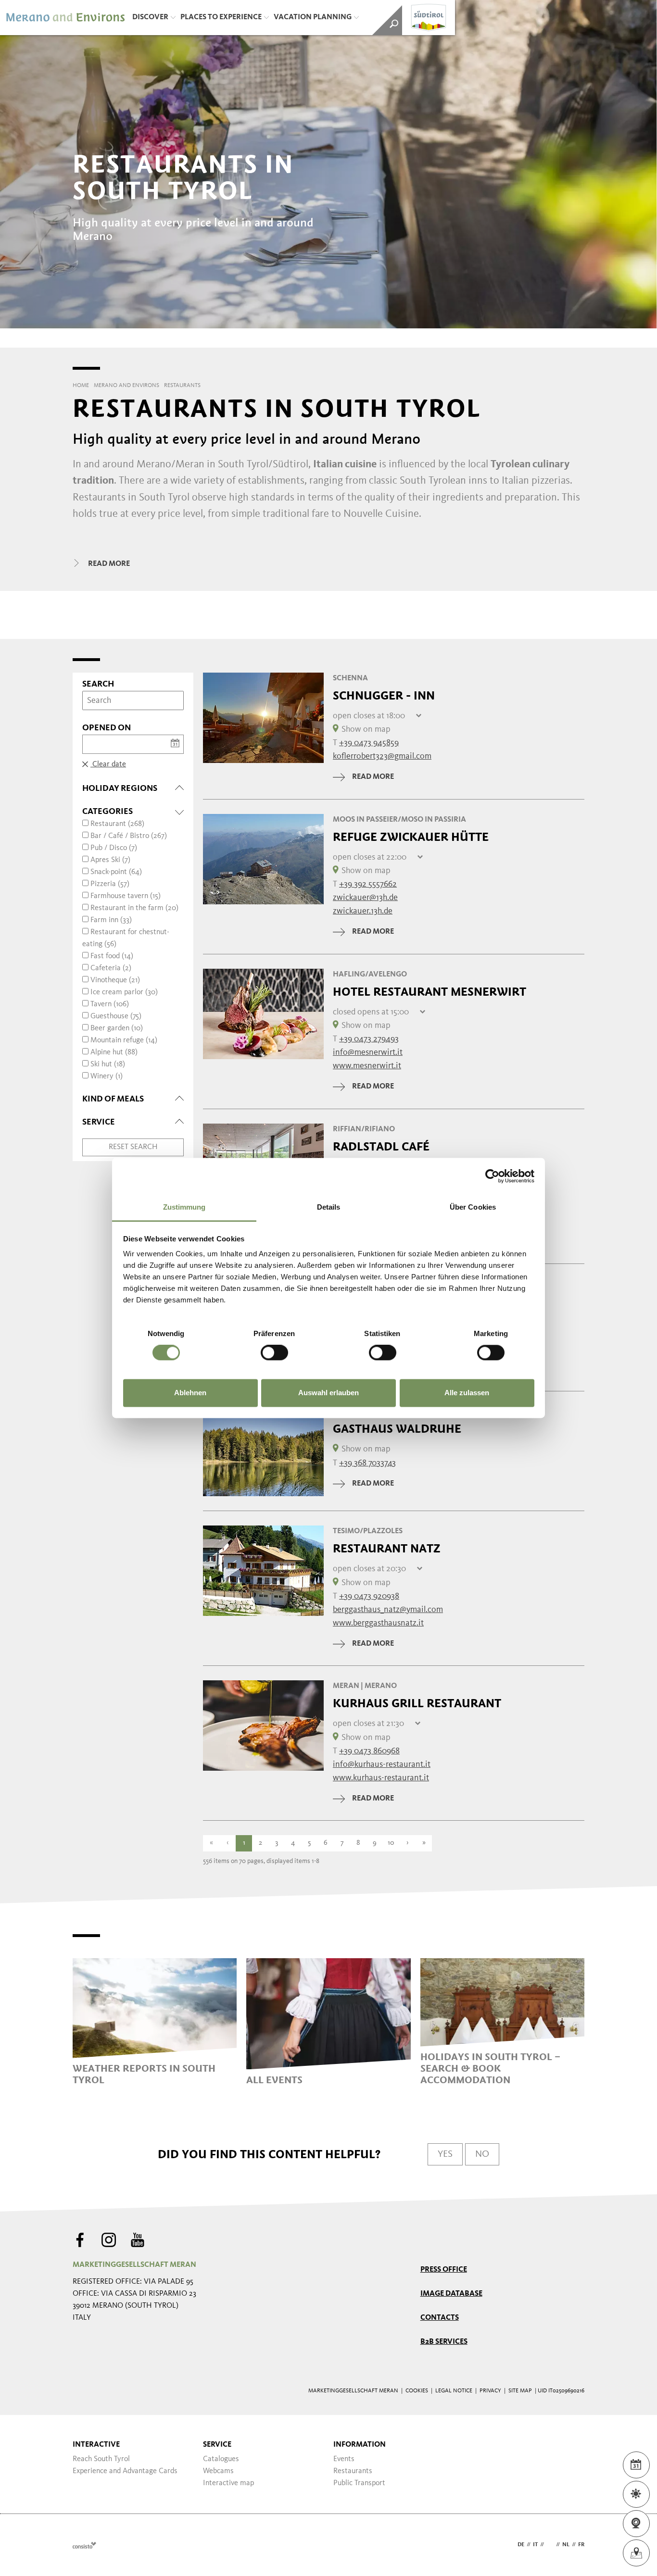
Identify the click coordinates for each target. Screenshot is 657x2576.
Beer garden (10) (117, 1028)
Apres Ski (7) (110, 860)
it (535, 2545)
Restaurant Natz (387, 1549)
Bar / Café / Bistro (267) (129, 836)
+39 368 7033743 (367, 1463)
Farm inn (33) (111, 920)
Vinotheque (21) (115, 980)
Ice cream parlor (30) (124, 992)
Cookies (417, 2391)
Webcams (218, 2471)
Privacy (490, 2391)
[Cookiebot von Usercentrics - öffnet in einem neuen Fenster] (492, 1176)
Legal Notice (454, 2391)
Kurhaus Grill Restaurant (417, 1703)
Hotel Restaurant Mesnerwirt (430, 992)
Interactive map (228, 2483)
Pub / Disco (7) (114, 848)
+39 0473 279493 (369, 1039)
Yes (445, 2154)
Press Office (444, 2270)
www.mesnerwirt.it (367, 1066)
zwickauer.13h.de (363, 911)
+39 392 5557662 (368, 884)
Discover (150, 17)
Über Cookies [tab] (473, 1207)
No (482, 2154)
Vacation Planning (313, 17)
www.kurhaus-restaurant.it (381, 1778)
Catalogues (221, 2459)
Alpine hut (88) (114, 1052)
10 (391, 1843)
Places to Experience (221, 17)
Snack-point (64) (116, 872)
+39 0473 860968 (369, 1751)
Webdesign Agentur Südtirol (84, 2545)
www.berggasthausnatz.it (378, 1623)
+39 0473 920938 (369, 1596)
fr (581, 2545)
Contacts (440, 2318)
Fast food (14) (112, 956)
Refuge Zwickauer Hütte (411, 837)
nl (566, 2545)
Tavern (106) (110, 1004)
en (550, 2545)
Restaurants (353, 2471)
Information (360, 2445)
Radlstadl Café (381, 1147)
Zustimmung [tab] (184, 1207)
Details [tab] (329, 1207)
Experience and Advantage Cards (125, 2471)
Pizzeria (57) (110, 884)
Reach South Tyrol (101, 2459)
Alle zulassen (467, 1393)
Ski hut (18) (108, 1064)
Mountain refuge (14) (124, 1040)
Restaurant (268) (117, 824)
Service (217, 2445)
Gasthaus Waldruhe (397, 1429)
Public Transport (359, 2483)
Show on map (366, 729)
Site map (520, 2391)
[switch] (274, 1353)
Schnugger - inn (384, 696)
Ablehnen (190, 1393)
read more (373, 777)
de (521, 2545)
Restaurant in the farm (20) (134, 908)
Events (344, 2459)
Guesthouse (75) (116, 1016)
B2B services (444, 2342)
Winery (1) (107, 1076)
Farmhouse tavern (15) (126, 896)
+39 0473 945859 (369, 743)
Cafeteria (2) (111, 968)
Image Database (451, 2294)
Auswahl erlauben (328, 1393)
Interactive (96, 2445)
